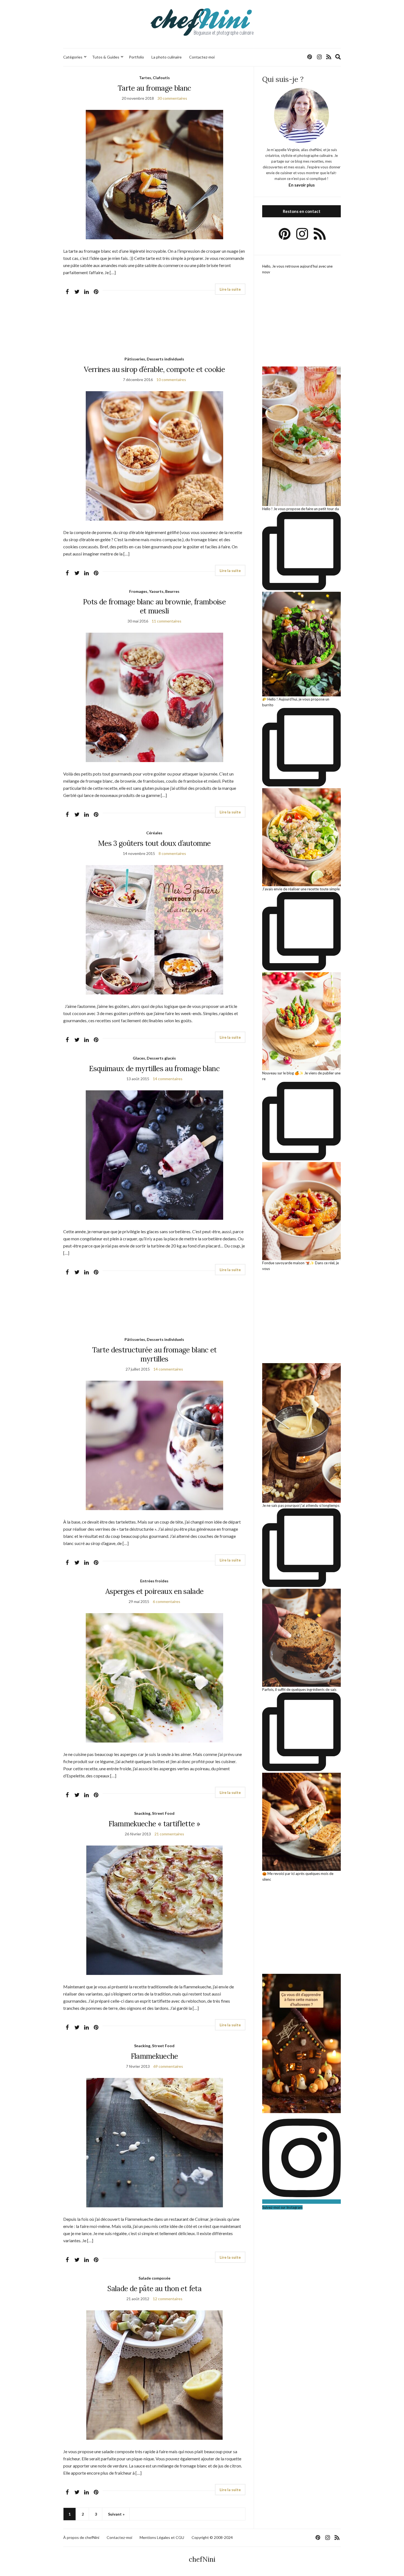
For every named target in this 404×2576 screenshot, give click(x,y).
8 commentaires (172, 853)
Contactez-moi (202, 57)
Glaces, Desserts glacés (154, 1058)
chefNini (202, 2559)
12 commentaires (168, 2299)
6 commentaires (167, 1601)
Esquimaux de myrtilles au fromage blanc (154, 1069)
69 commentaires (168, 2066)
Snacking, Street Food (154, 1813)
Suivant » (116, 2514)
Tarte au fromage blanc (154, 88)
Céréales (154, 833)
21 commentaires (169, 1834)
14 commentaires (168, 1079)
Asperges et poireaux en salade (154, 1591)
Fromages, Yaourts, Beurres (154, 591)
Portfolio (136, 57)
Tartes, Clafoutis (154, 78)
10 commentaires (171, 380)
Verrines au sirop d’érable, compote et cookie (154, 369)
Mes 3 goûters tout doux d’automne (154, 843)
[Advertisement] (154, 330)
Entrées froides (154, 1581)
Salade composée (154, 2278)
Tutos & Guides (106, 57)
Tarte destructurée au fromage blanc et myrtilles (154, 1354)
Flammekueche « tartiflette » (154, 1824)
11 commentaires (167, 621)
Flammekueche (154, 2056)
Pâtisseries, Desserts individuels (154, 359)
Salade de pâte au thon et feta (154, 2289)
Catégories (73, 57)
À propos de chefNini (81, 2537)
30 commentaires (172, 98)
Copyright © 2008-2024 (212, 2537)
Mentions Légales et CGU (162, 2537)
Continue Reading (230, 289)
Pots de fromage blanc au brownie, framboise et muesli (154, 606)
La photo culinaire (167, 57)
